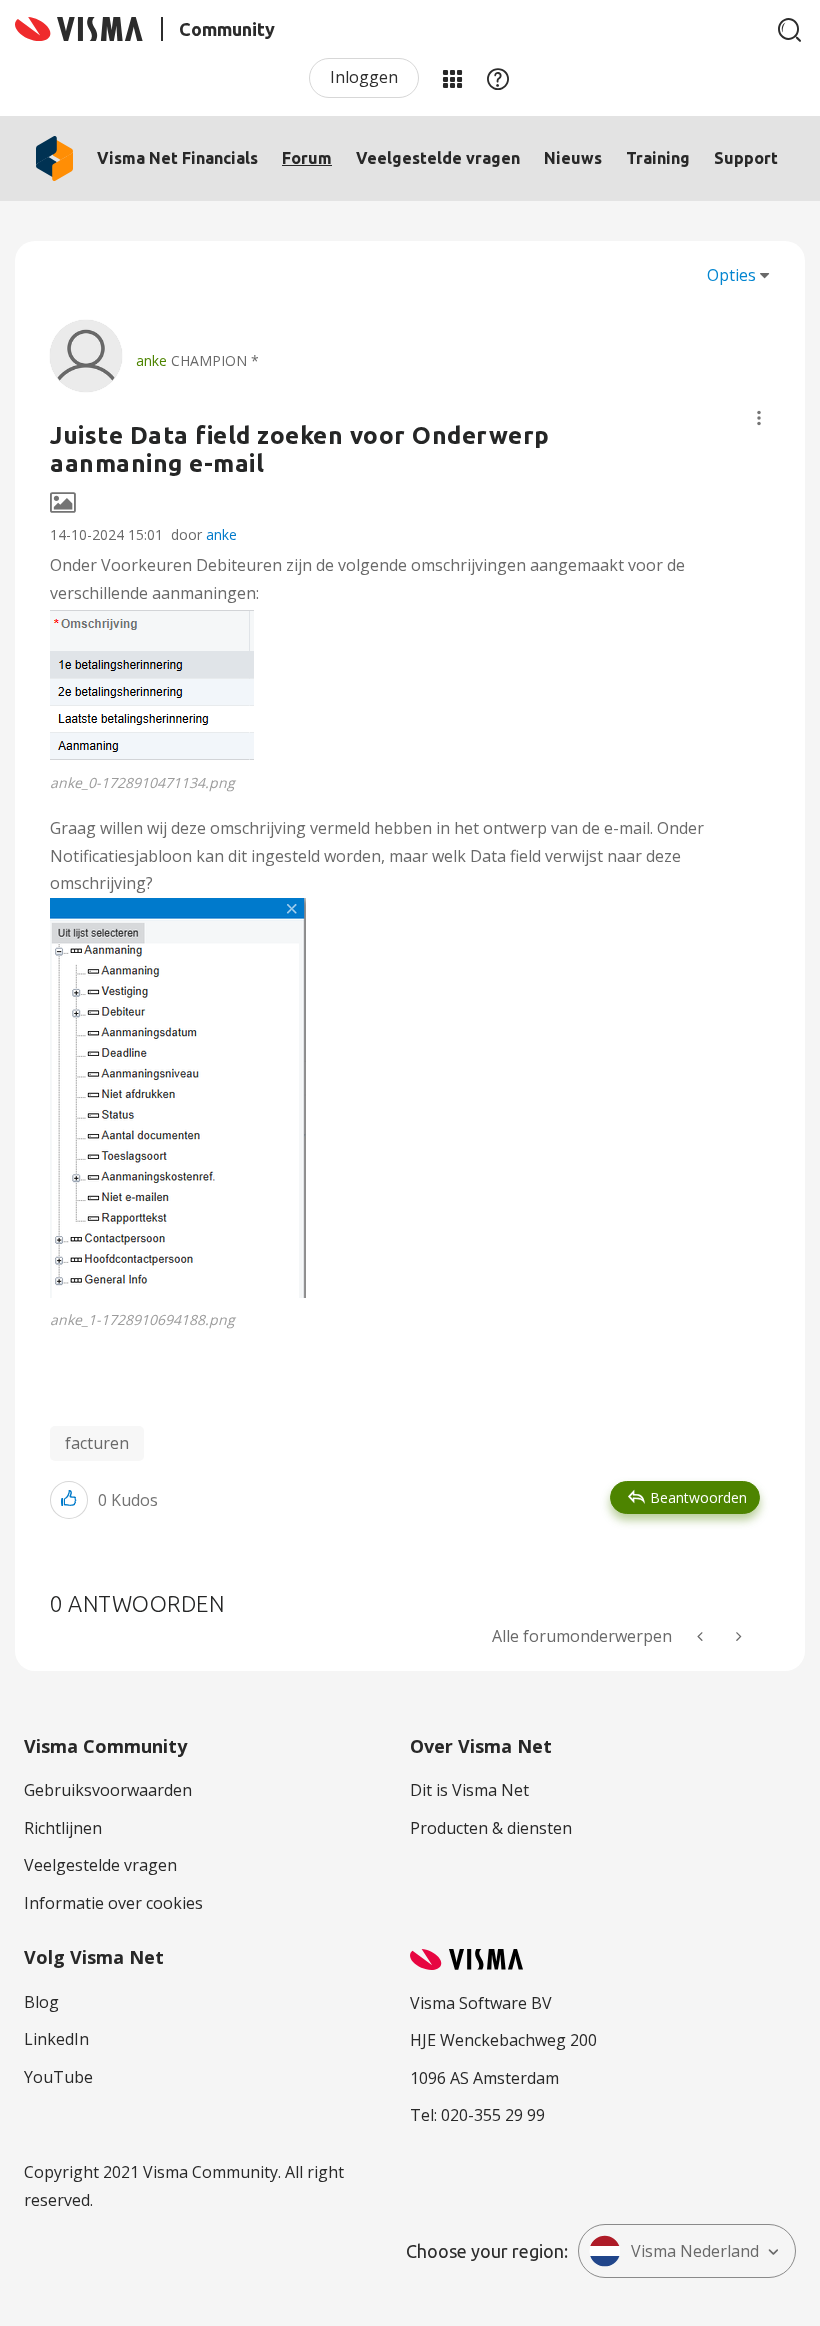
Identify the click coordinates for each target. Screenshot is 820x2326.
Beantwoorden (698, 1497)
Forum (307, 158)
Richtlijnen (63, 1828)
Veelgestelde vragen (438, 158)
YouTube (58, 2077)
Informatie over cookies (113, 1903)
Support (746, 158)
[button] (759, 418)
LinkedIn (56, 2039)
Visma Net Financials (177, 158)
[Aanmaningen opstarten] (702, 1636)
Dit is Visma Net (469, 1790)
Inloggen (364, 77)
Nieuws (573, 158)
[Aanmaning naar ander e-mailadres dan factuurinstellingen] (737, 1636)
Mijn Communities (452, 78)
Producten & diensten (491, 1828)
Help (498, 78)
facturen (97, 1443)
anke (221, 534)
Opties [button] (731, 275)
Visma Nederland (695, 2251)
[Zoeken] (790, 30)
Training (658, 158)
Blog (41, 2002)
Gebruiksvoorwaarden (108, 1790)
